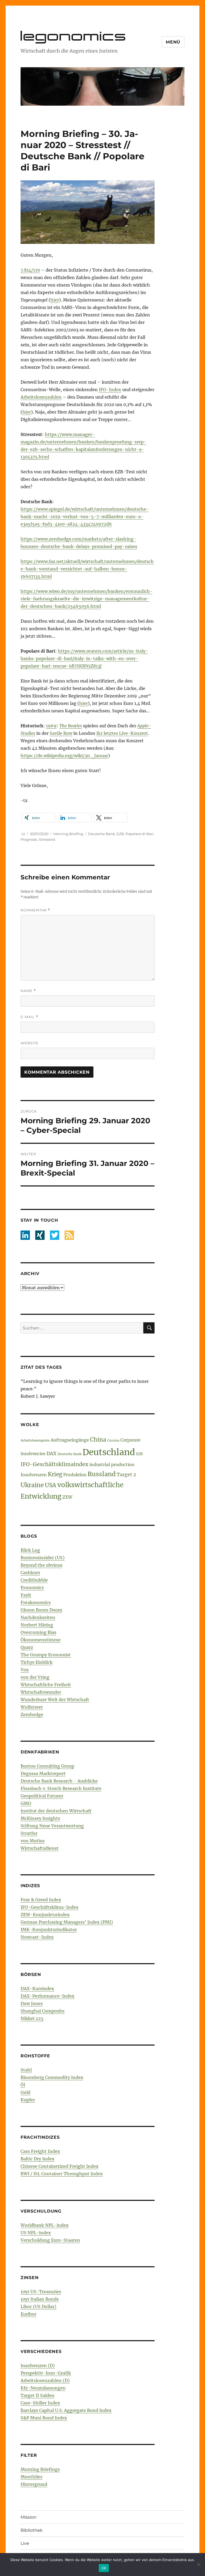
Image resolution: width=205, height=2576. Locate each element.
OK (104, 2568)
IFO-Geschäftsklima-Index (50, 1907)
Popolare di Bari (139, 834)
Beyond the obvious (42, 1565)
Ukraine (32, 1485)
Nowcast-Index (37, 1937)
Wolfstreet (32, 1707)
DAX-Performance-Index (48, 1996)
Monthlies (31, 2477)
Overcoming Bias (38, 1632)
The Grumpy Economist (46, 1655)
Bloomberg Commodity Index (52, 2077)
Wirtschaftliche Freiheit (46, 1685)
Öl (23, 2085)
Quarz (27, 1647)
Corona (113, 1440)
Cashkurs (30, 1573)
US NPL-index (36, 2233)
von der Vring (35, 1677)
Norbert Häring (37, 1625)
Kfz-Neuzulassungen (43, 2388)
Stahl (26, 2070)
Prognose (29, 839)
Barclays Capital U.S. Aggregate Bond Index (66, 2410)
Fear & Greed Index (41, 1900)
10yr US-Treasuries (41, 2292)
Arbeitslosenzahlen (41, 397)
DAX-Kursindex (37, 1988)
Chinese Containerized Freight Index (60, 2166)
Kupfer (28, 2100)
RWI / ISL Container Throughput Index (62, 2174)
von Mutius (33, 1841)
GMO (26, 1803)
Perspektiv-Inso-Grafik (46, 2373)
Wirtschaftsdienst (40, 1848)
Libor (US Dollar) (38, 2307)
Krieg (55, 1474)
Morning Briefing (68, 834)
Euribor (28, 2314)
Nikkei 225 (32, 2018)
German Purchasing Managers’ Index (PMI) (67, 1922)
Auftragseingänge (70, 1440)
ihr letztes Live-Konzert (122, 733)
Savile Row (61, 733)
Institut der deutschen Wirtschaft (56, 1811)
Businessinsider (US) (43, 1558)
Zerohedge (32, 1714)
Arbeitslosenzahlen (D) (45, 2380)
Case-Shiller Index (40, 2403)
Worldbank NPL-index (45, 2225)
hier (55, 300)
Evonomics (32, 1587)
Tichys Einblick (37, 1662)
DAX (52, 1453)
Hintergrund (34, 2484)
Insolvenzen (34, 1475)
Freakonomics (36, 1602)
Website (30, 1043)
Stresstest (47, 839)
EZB (120, 834)
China (98, 1440)
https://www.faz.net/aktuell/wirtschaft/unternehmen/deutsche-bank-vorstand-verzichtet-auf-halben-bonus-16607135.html (87, 569)
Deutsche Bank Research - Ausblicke (59, 1781)
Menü (173, 42)
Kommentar (35, 910)
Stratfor (29, 1833)
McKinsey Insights (40, 1818)
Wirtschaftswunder (41, 1692)
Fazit (26, 1595)
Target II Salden (38, 2395)
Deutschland (109, 1452)
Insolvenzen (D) (38, 2365)
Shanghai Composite (43, 2011)
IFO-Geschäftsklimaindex (54, 1464)
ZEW (67, 1497)
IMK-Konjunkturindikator (49, 1930)
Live (25, 2543)
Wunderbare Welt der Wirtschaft (55, 1700)
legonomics (74, 36)
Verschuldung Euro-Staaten (50, 2240)
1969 (51, 726)
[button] (39, 818)
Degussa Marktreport (43, 1773)
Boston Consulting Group (47, 1766)
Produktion (75, 1475)
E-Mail (29, 1017)
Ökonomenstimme (41, 1640)
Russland (102, 1474)
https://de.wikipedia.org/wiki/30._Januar (64, 756)
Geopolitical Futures (42, 1796)
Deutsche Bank (102, 834)
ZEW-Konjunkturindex (45, 1915)
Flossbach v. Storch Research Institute (61, 1788)
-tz (23, 834)
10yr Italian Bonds (40, 2299)
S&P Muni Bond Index (44, 2418)
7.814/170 (30, 270)
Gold (25, 2092)
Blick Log (30, 1550)
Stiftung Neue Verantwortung (52, 1826)
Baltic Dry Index (38, 2159)
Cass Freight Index (40, 2151)
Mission (29, 2517)
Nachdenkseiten (38, 1617)
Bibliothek (32, 2530)
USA (51, 1485)
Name (28, 991)
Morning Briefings (40, 2469)
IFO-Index (110, 390)
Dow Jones (32, 2003)
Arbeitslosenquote (35, 1440)
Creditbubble (34, 1580)
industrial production (112, 1464)
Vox (25, 1670)
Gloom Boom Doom (41, 1610)
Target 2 (126, 1475)
